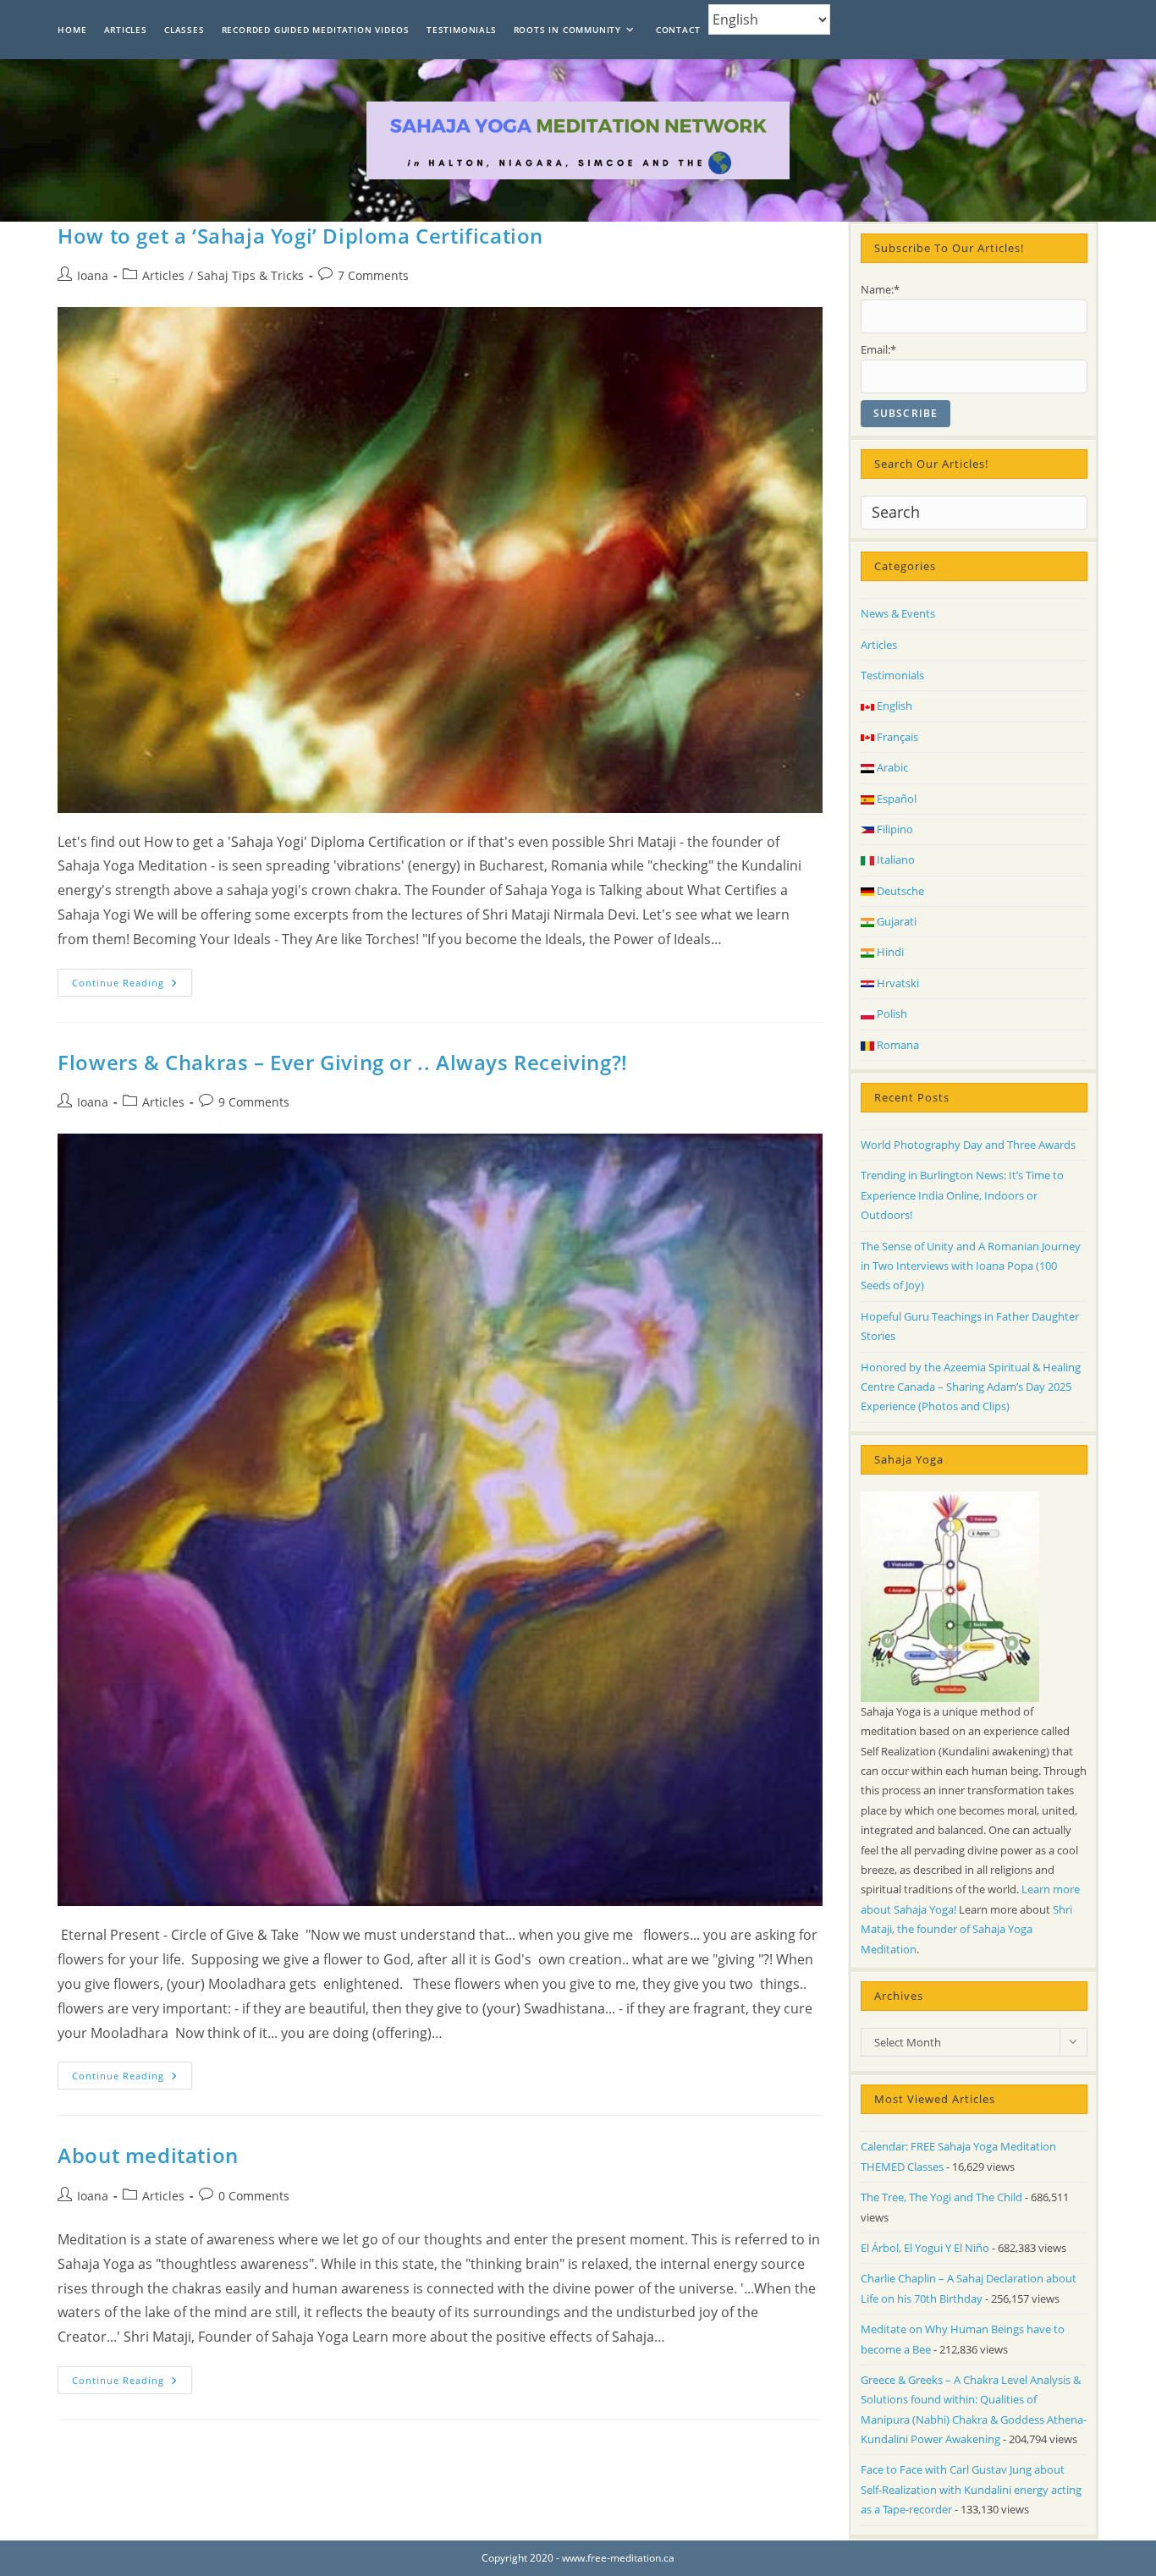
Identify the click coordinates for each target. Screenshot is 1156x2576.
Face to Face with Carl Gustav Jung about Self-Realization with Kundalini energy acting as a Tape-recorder (971, 2489)
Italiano (895, 860)
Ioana (93, 275)
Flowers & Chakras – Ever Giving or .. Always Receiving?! (343, 1062)
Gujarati (895, 921)
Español (895, 799)
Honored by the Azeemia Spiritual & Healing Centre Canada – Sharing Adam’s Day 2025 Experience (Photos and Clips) (971, 1387)
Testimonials (892, 675)
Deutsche (899, 891)
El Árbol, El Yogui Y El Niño (925, 2248)
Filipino (894, 829)
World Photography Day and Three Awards (968, 1145)
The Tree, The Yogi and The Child (941, 2197)
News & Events (898, 613)
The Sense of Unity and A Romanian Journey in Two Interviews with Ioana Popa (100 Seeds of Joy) (971, 1266)
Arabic (891, 767)
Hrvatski (897, 983)
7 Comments (373, 275)
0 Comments (254, 2196)
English (893, 706)
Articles (163, 275)
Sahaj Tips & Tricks (250, 275)
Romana (897, 1045)
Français (896, 737)
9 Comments (254, 1102)
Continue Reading (132, 986)
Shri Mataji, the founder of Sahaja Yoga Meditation (966, 1929)
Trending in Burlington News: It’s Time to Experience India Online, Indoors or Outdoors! (962, 1195)
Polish (891, 1013)
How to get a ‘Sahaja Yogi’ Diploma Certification (300, 236)
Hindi (889, 952)
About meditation (148, 2155)
